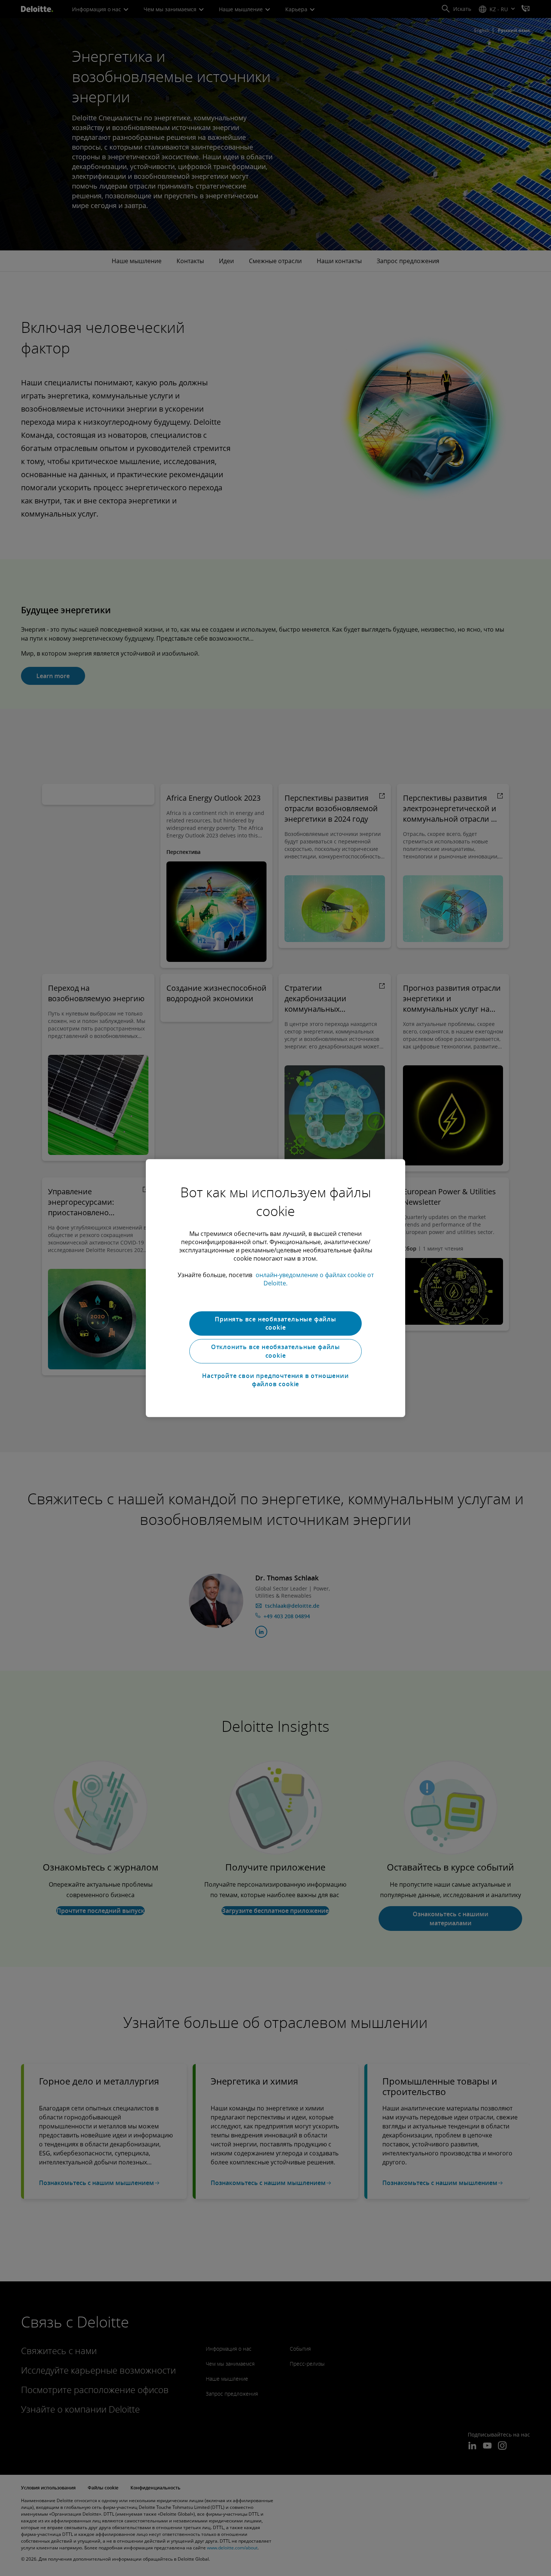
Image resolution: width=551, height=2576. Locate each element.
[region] (275, 1288)
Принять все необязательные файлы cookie (275, 1323)
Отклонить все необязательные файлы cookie (275, 1351)
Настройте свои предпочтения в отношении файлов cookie (275, 1380)
